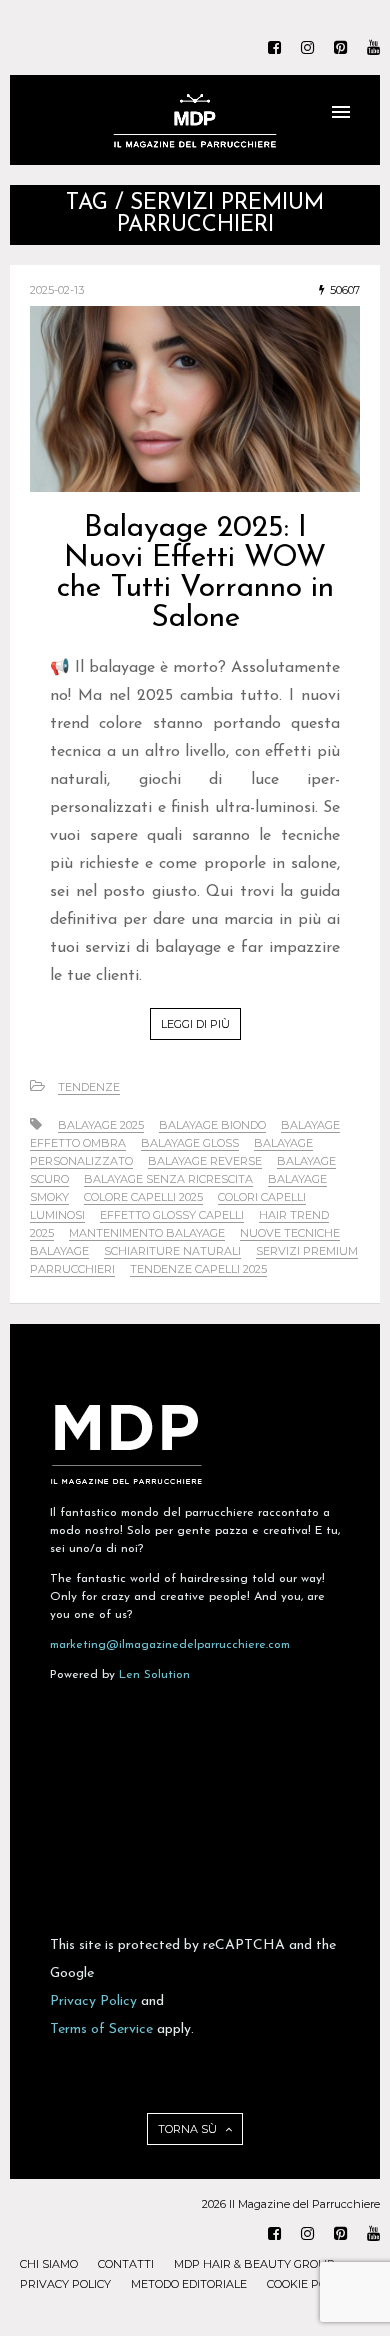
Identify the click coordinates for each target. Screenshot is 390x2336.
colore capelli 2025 (143, 1197)
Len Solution (154, 1675)
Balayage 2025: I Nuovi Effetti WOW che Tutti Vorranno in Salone (195, 573)
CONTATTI (126, 2264)
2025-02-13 (57, 290)
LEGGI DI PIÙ (195, 1024)
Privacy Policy (93, 2001)
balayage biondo (212, 1125)
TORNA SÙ (189, 2129)
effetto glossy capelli (172, 1215)
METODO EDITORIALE (189, 2284)
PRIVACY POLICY (65, 2284)
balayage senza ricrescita (168, 1179)
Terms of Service (101, 2029)
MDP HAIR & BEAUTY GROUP (254, 2264)
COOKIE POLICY (308, 2284)
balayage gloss (190, 1143)
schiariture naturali (172, 1251)
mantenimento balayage (147, 1233)
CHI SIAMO (49, 2264)
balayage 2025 (101, 1125)
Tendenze (89, 1087)
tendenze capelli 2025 (198, 1269)
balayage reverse (205, 1161)
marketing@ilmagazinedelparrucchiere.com (170, 1645)
